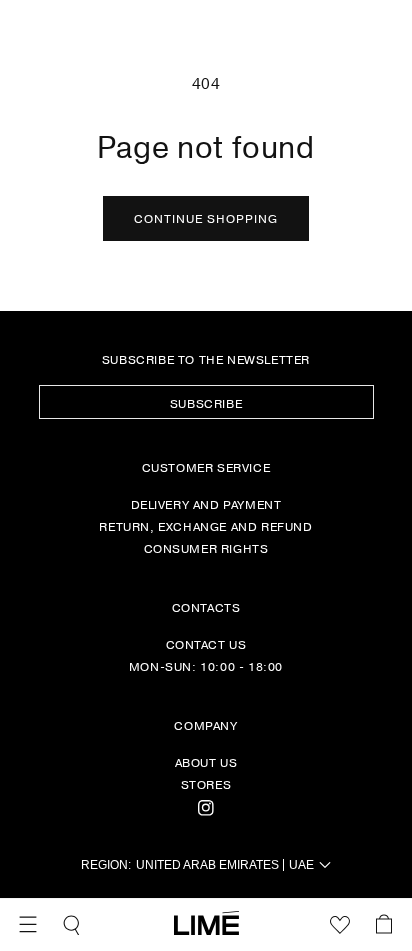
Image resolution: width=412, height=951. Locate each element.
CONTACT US (206, 644)
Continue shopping (206, 218)
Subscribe (206, 403)
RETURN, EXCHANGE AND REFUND (205, 526)
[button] (28, 925)
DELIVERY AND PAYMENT (206, 504)
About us (206, 762)
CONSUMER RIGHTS (206, 548)
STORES (206, 784)
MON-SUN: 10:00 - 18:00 (206, 666)
